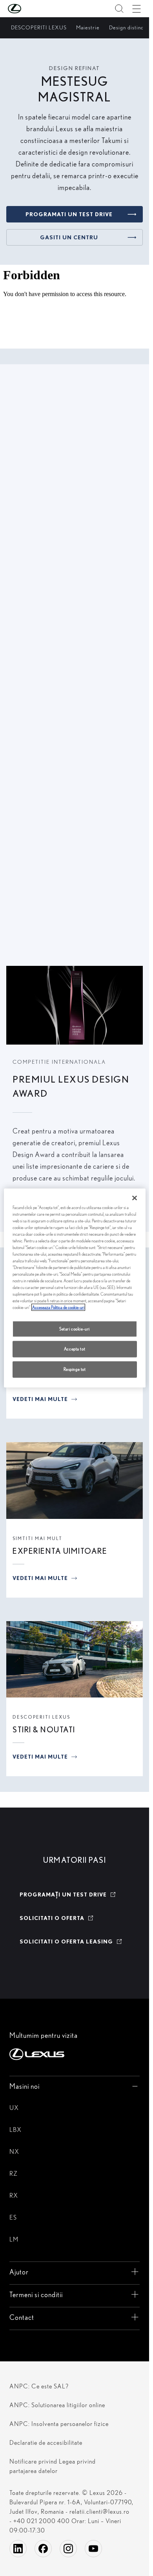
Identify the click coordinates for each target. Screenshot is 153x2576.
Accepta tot (75, 1349)
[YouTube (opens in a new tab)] (93, 2549)
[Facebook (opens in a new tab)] (43, 2549)
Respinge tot (75, 1369)
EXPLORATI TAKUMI (48, 926)
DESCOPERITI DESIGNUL (56, 644)
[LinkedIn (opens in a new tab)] (18, 2549)
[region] (75, 1288)
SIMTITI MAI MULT (37, 1538)
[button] (30, 9)
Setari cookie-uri (75, 1329)
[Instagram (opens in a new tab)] (68, 2549)
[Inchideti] (135, 1198)
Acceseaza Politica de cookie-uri (58, 1307)
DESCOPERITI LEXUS (41, 1717)
